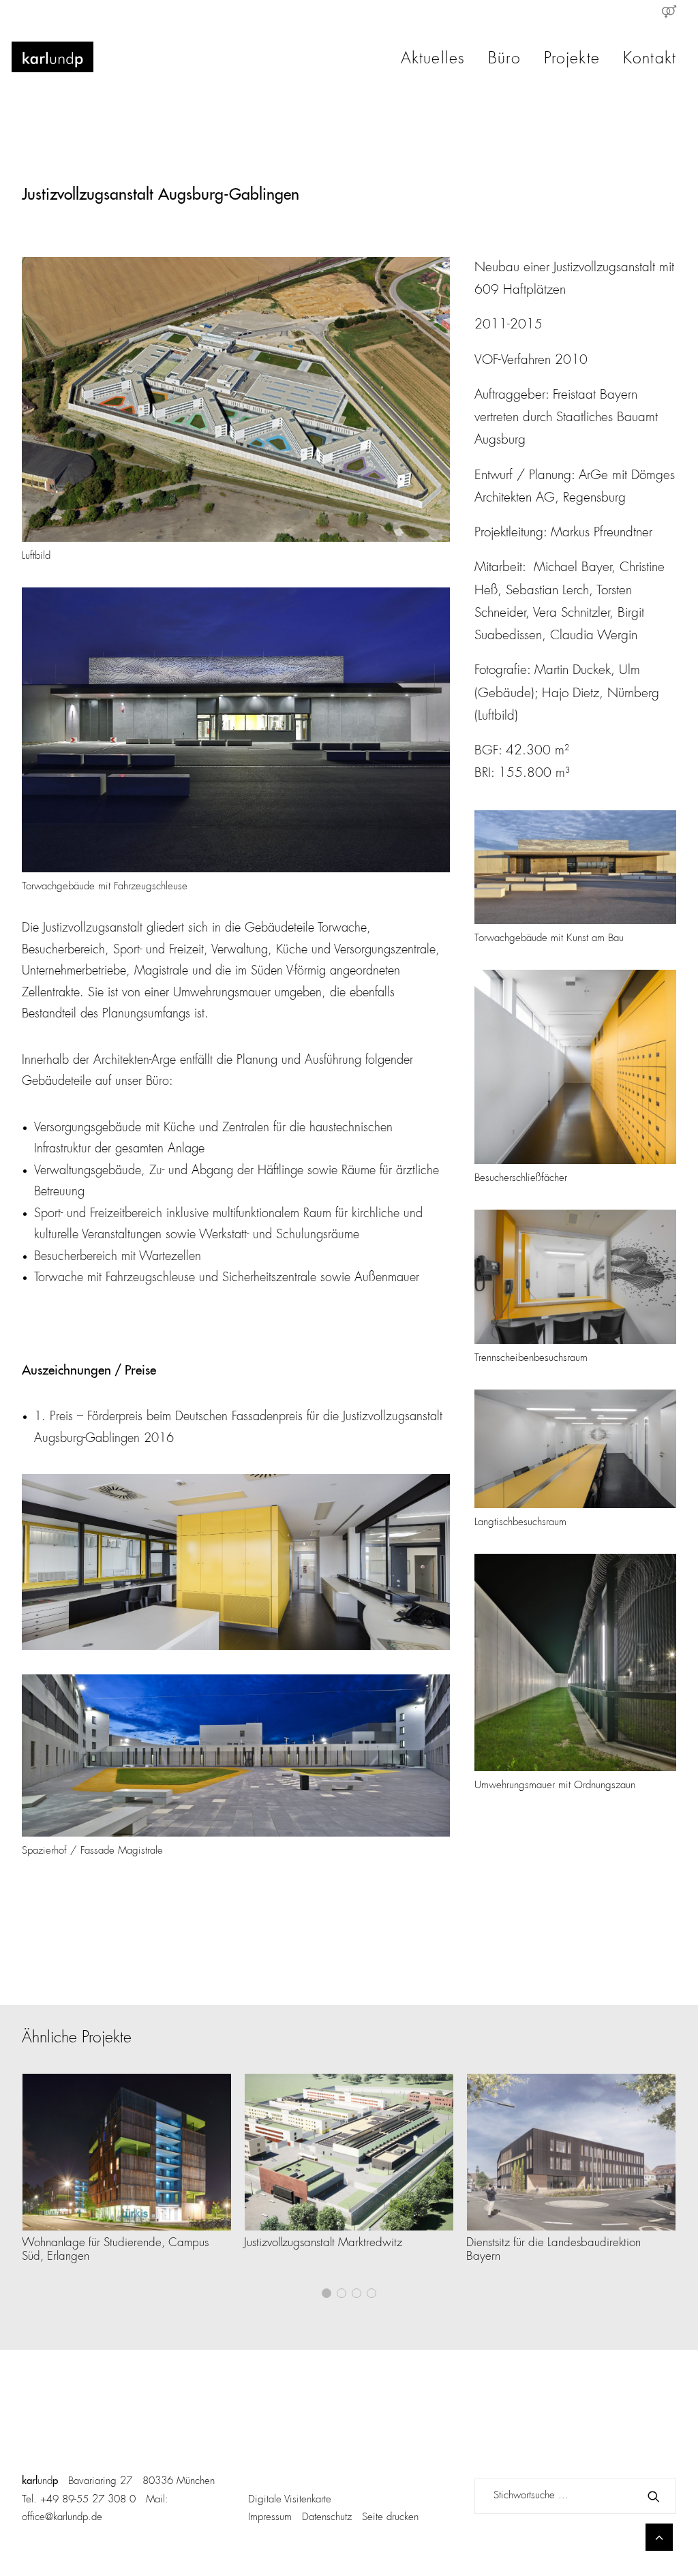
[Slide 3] (356, 2293)
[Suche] (575, 2496)
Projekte (572, 60)
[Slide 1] (327, 2293)
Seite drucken (390, 2518)
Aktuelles (433, 60)
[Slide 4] (371, 2293)
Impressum (270, 2518)
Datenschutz (327, 2518)
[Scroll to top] (659, 2537)
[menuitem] (669, 12)
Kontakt (650, 60)
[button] (127, 2152)
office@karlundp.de (62, 2518)
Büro (504, 60)
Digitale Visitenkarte (290, 2500)
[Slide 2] (342, 2293)
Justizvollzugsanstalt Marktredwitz (323, 2243)
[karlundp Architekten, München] (52, 57)
